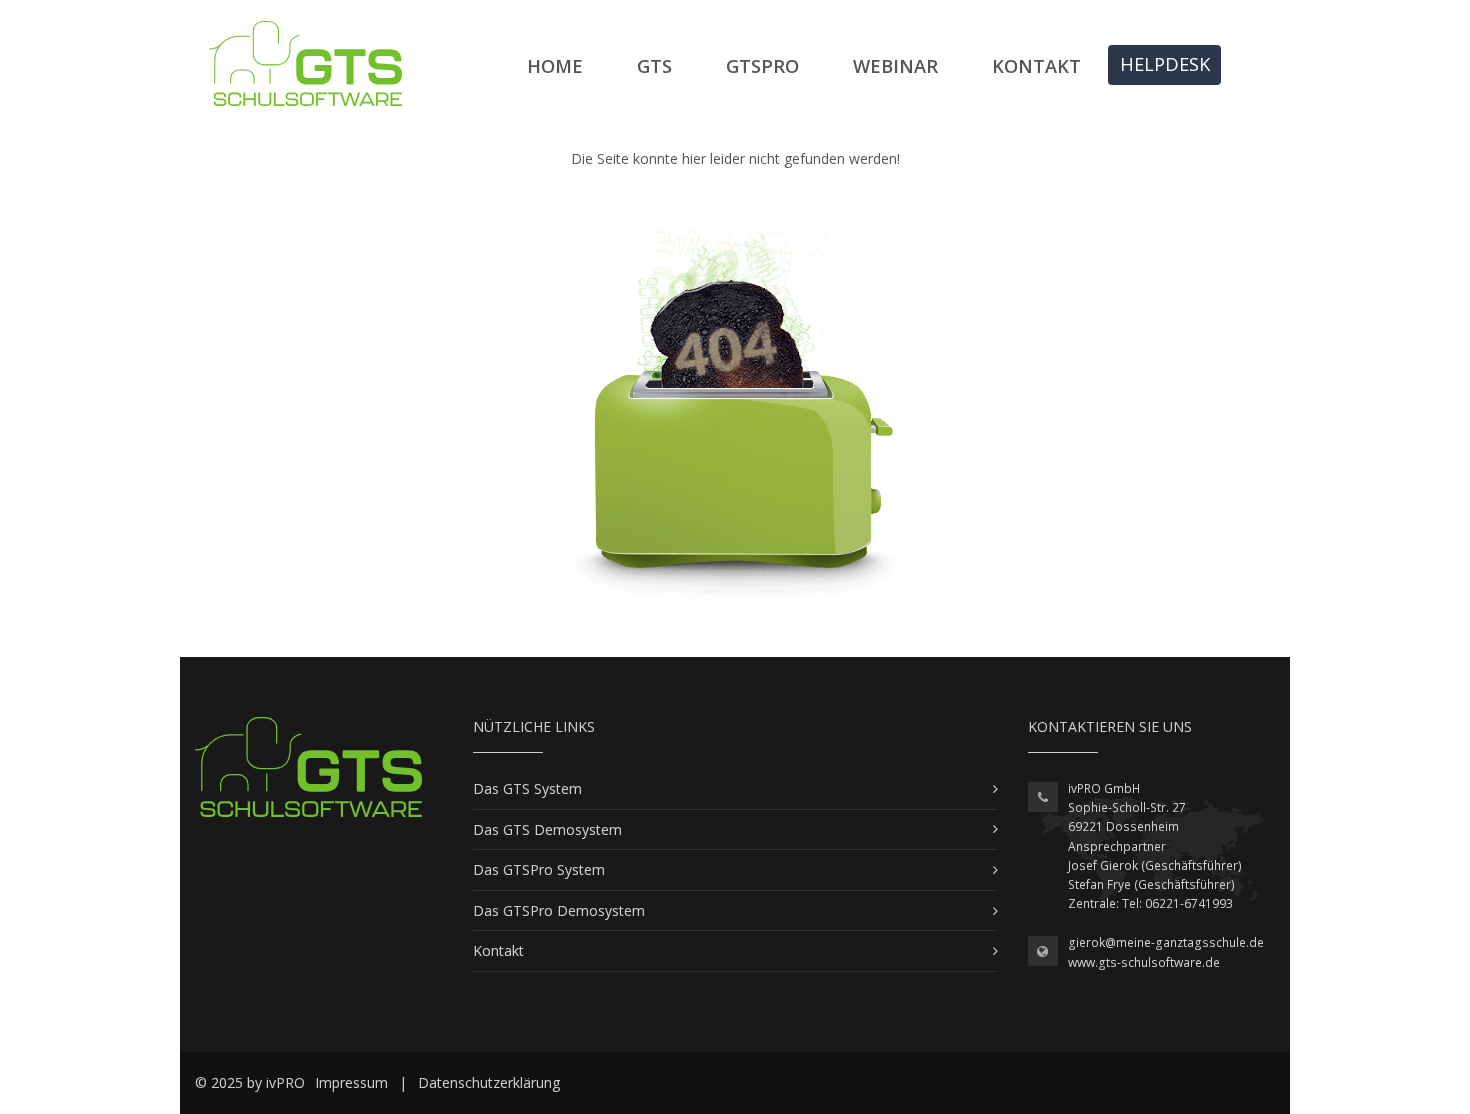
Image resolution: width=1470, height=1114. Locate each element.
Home (555, 66)
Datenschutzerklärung (489, 1082)
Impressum (351, 1082)
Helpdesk (1165, 64)
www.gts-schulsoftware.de (1144, 962)
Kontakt (1036, 66)
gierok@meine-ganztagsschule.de (1166, 942)
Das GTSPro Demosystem (559, 910)
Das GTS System (527, 788)
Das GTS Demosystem (547, 829)
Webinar (895, 66)
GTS (654, 66)
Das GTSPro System (539, 869)
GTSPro (762, 66)
